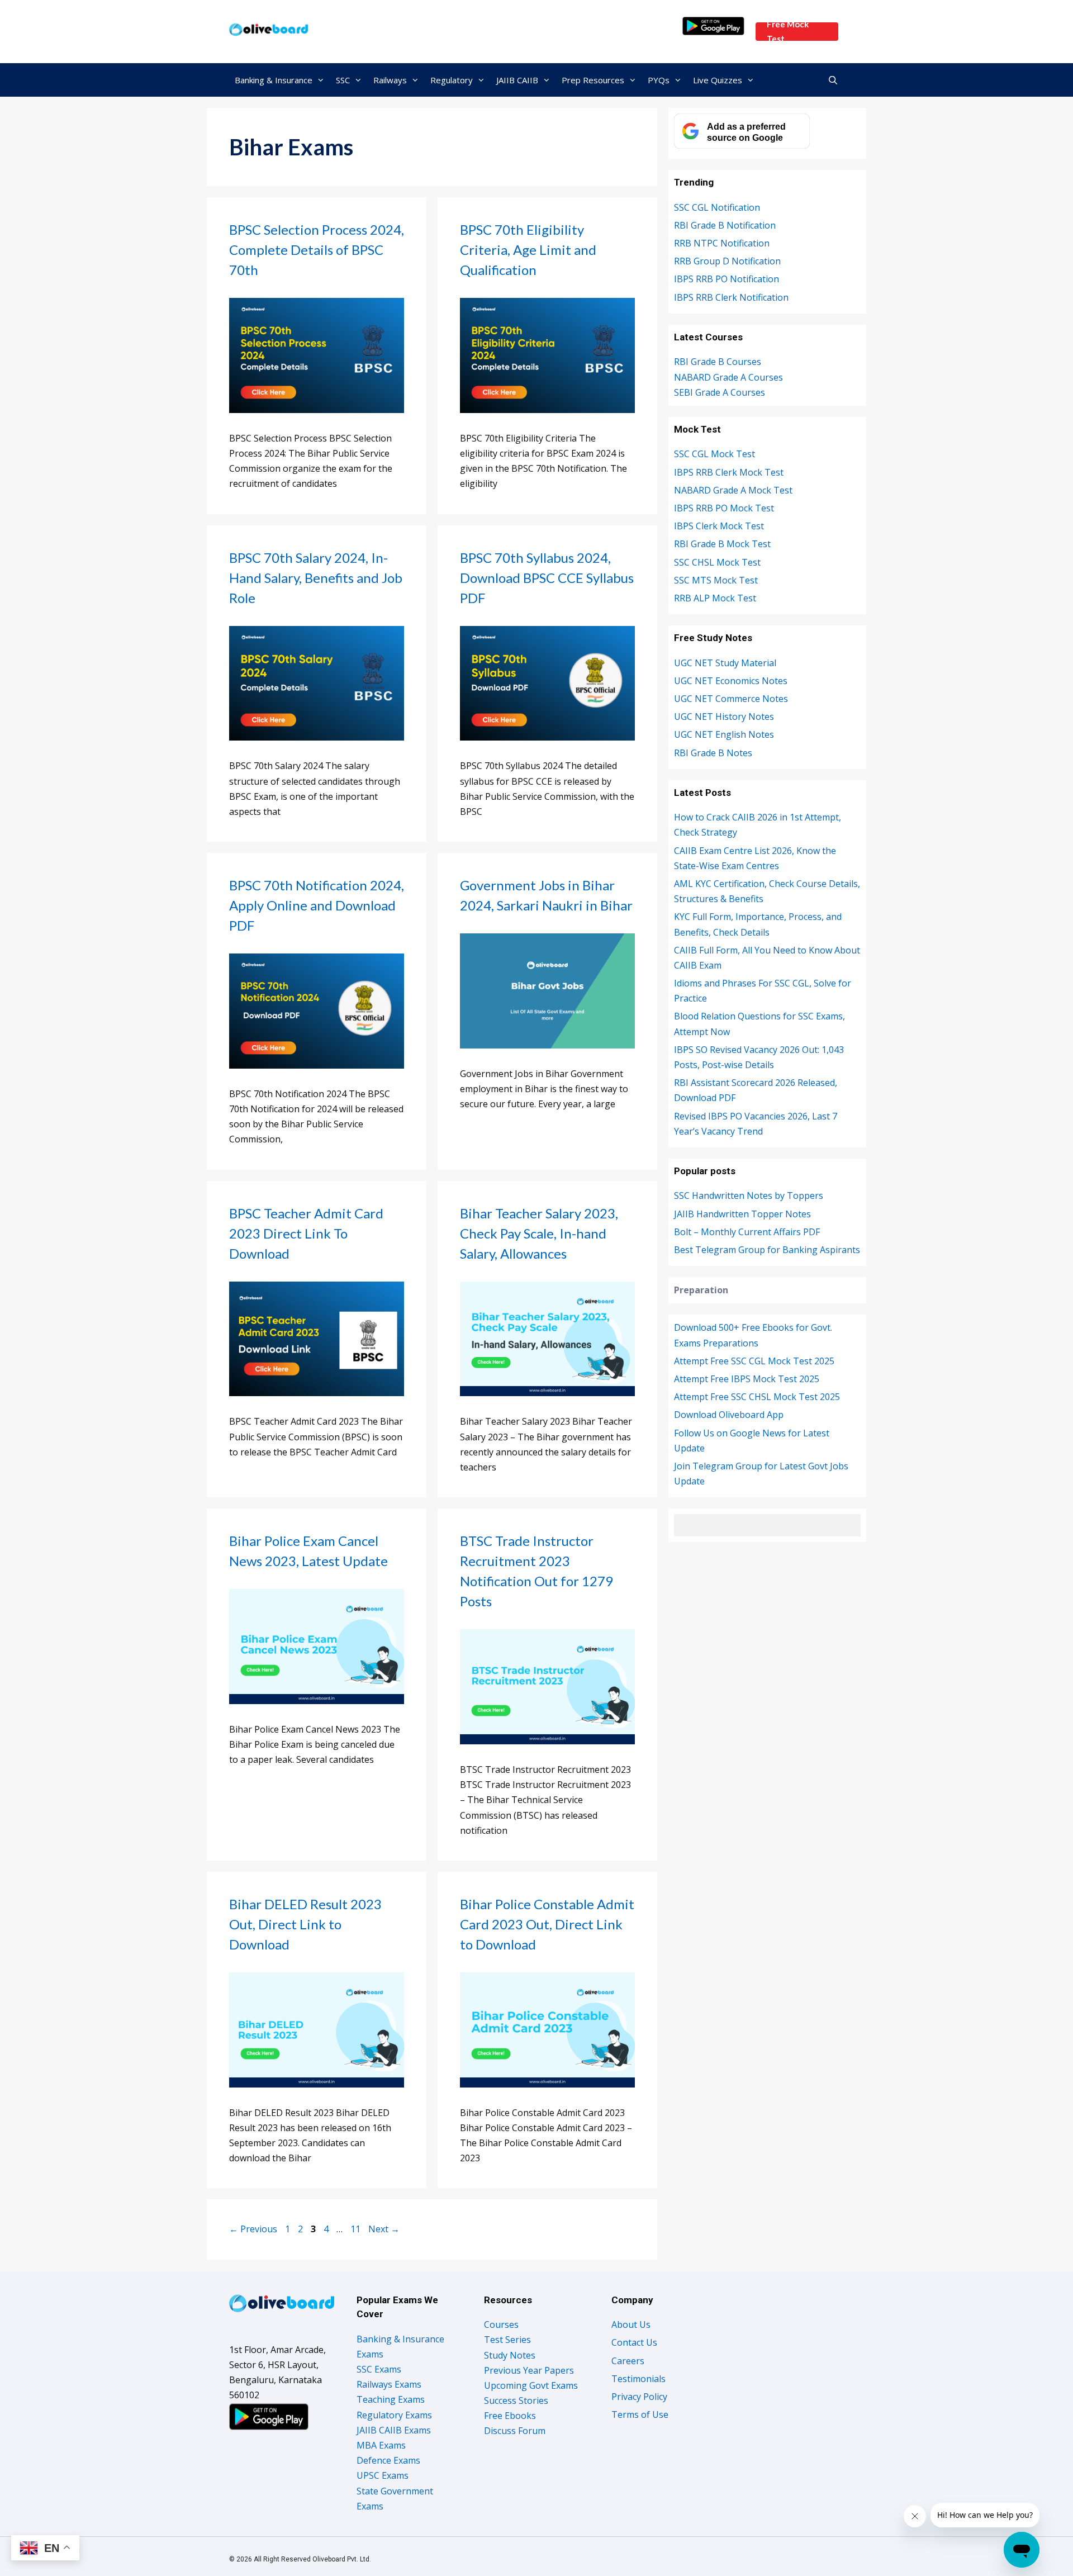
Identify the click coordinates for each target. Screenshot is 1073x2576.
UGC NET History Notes (724, 717)
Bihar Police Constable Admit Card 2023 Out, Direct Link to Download (547, 1924)
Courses (501, 2324)
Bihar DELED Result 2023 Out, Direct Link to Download (305, 1924)
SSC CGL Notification (717, 207)
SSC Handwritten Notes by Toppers (749, 1196)
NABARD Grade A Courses (728, 377)
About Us (631, 2324)
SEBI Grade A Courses (720, 392)
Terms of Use (640, 2414)
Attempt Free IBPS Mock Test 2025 (747, 1379)
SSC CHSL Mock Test (717, 562)
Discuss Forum (515, 2431)
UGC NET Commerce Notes (731, 699)
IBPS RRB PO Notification (727, 279)
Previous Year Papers (529, 2370)
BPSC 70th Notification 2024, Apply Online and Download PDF (317, 905)
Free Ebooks (510, 2416)
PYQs (659, 80)
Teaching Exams (391, 2399)
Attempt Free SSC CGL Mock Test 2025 (754, 1361)
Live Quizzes (718, 80)
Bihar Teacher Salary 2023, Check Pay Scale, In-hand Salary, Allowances (539, 1233)
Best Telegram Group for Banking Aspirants (767, 1250)
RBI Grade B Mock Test (722, 544)
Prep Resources (593, 80)
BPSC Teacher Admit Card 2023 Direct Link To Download (306, 1233)
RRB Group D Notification (727, 261)
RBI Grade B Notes (713, 753)
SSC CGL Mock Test (714, 454)
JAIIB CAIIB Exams (394, 2430)
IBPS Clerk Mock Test (719, 526)
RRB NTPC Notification (722, 243)
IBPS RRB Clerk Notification (731, 297)
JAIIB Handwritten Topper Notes (742, 1214)
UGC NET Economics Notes (731, 681)
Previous (253, 2229)
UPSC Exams (383, 2475)
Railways (390, 80)
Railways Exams (389, 2384)
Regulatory (452, 80)
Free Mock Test (788, 32)
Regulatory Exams (394, 2415)
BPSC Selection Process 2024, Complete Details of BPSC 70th (317, 250)
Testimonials (638, 2379)
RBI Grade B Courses (718, 362)
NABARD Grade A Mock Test (733, 490)
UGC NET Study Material (725, 663)
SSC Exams (379, 2369)
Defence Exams (388, 2460)
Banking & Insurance (274, 80)
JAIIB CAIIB (517, 80)
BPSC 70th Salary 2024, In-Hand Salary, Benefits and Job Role (316, 578)
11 (357, 2229)
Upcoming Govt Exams (531, 2385)
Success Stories (516, 2401)
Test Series (507, 2340)
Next (384, 2229)
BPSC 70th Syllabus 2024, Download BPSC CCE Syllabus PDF (547, 578)
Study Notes (510, 2355)
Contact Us (634, 2342)
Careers (628, 2361)
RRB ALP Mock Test (715, 598)
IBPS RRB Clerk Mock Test (729, 472)
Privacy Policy (639, 2397)
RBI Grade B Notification (725, 225)
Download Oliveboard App (729, 1415)
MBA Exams (381, 2445)
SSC (343, 80)
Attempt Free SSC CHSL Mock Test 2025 (757, 1397)
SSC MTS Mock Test (716, 580)
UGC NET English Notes (724, 734)
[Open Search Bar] (833, 80)
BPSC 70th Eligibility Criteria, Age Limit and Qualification (528, 250)
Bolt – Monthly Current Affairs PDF (747, 1232)
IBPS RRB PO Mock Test (724, 508)
